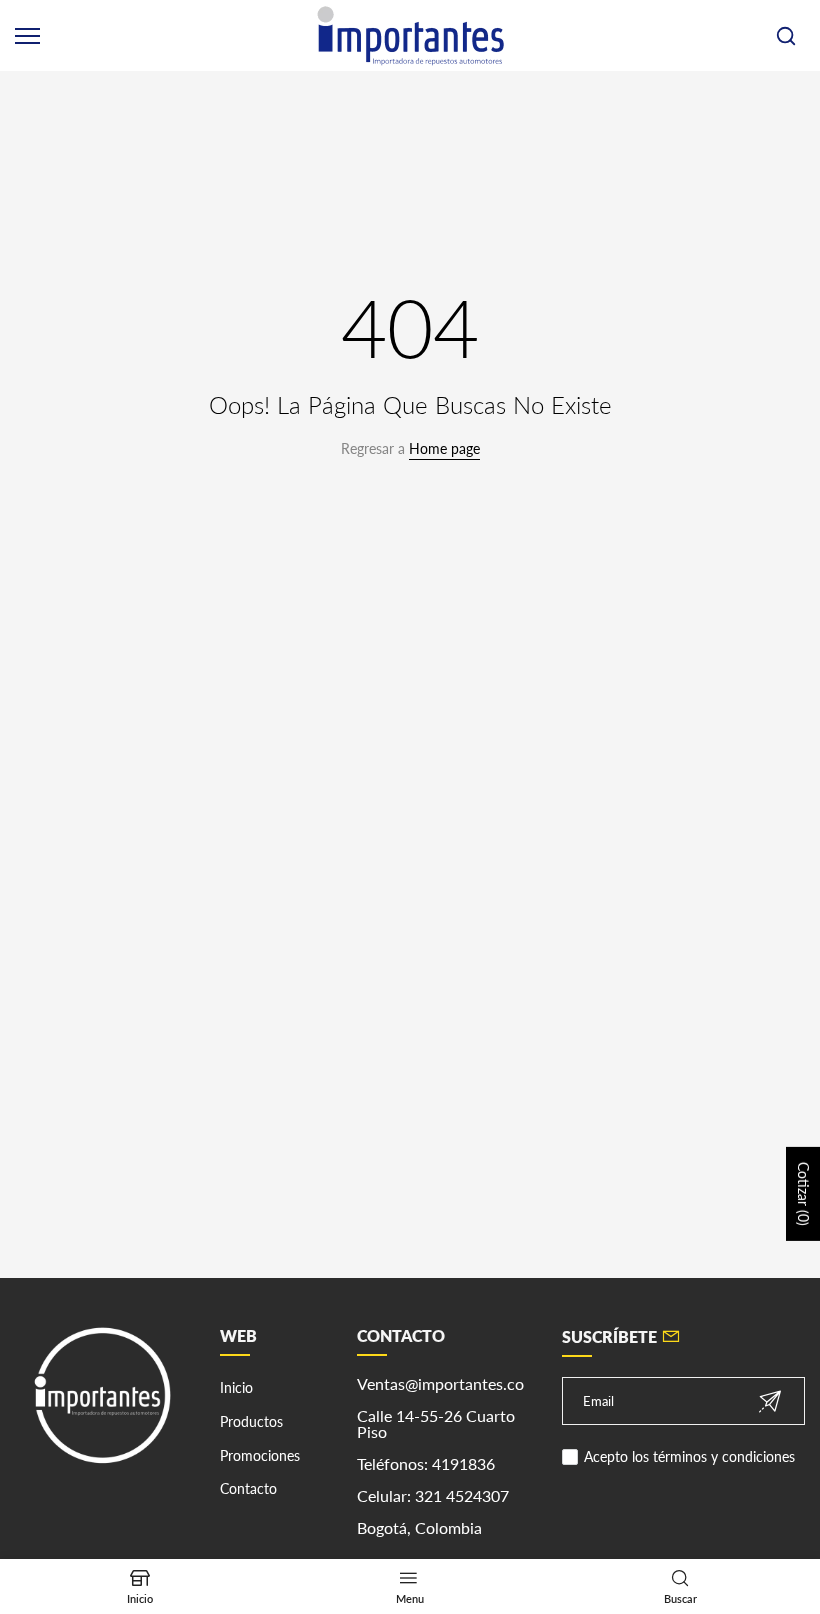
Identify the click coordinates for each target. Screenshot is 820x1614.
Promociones (260, 1455)
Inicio (236, 1387)
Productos (251, 1421)
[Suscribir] (770, 1401)
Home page (444, 448)
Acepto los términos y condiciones (689, 1456)
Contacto (248, 1488)
